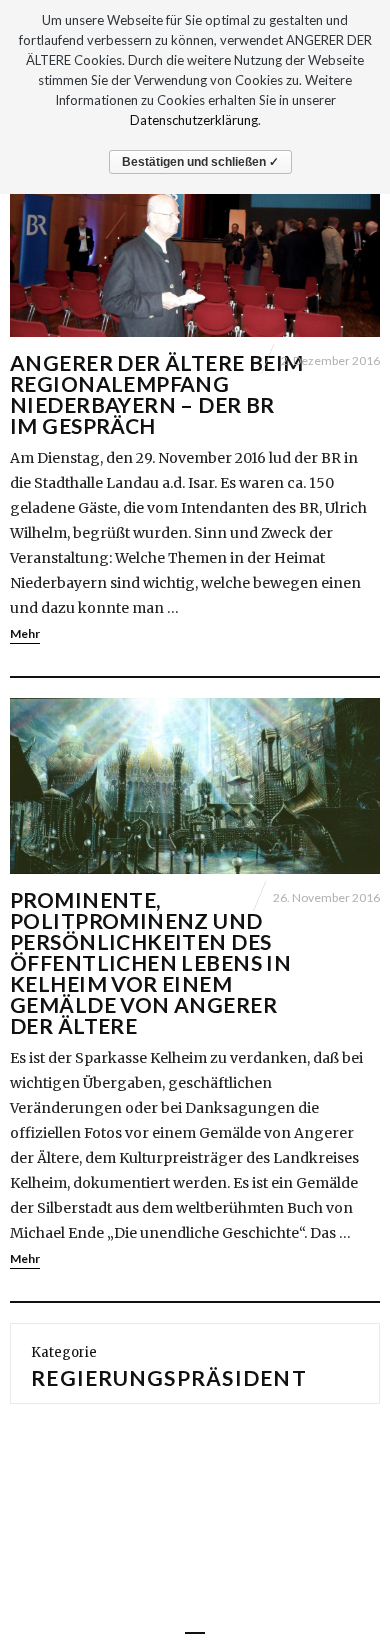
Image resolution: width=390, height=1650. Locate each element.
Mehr (25, 633)
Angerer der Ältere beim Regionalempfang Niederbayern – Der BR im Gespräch (157, 394)
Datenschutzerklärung (194, 120)
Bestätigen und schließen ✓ (200, 162)
